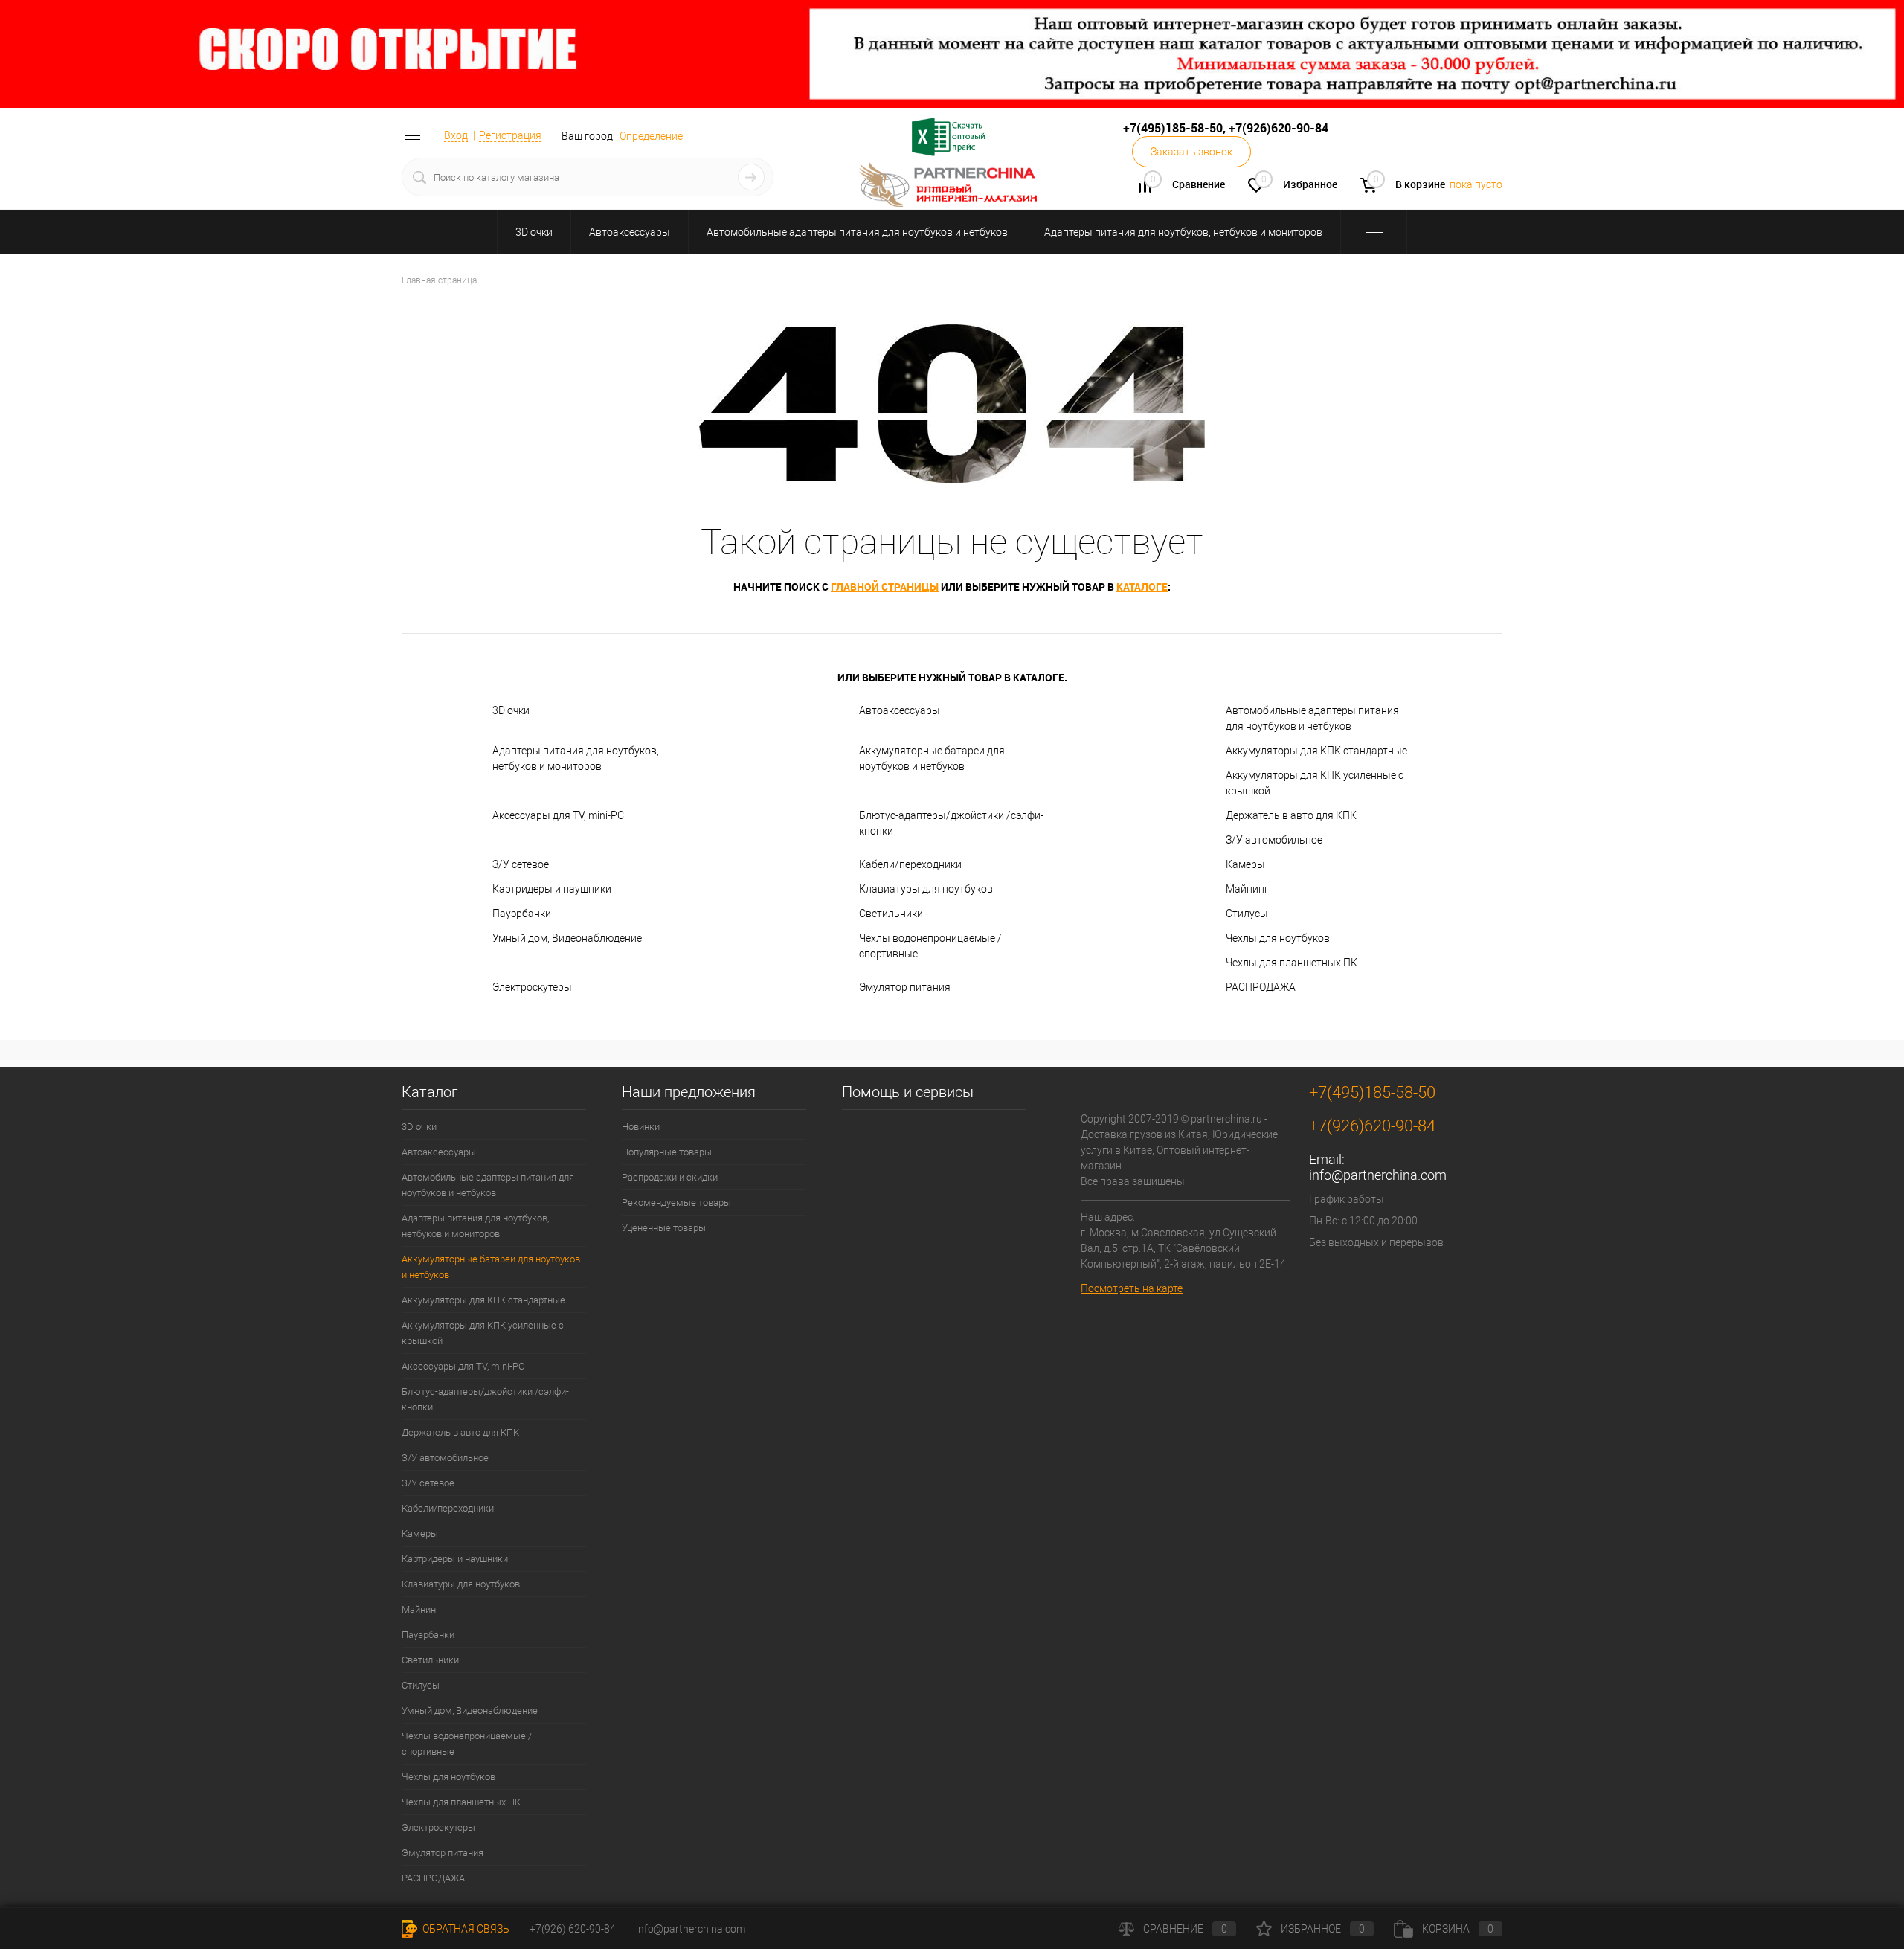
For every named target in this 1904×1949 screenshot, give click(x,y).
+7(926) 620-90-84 (573, 1929)
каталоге (1142, 587)
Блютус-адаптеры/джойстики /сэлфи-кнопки (951, 823)
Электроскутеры (532, 987)
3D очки (534, 232)
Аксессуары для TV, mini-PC (558, 815)
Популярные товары (667, 1152)
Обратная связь (465, 1929)
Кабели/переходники (910, 864)
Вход (456, 135)
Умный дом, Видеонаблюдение (567, 938)
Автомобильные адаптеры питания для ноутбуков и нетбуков (857, 232)
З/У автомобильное (1274, 840)
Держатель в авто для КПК (1291, 815)
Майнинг (1247, 889)
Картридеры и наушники (552, 889)
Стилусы (1247, 914)
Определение (651, 136)
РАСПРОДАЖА (1261, 987)
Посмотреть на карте (1132, 1288)
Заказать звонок (1191, 152)
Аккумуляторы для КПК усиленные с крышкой (1315, 783)
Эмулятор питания (905, 987)
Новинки (641, 1127)
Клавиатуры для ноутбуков (926, 889)
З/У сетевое (521, 864)
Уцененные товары (664, 1228)
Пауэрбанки (522, 914)
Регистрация (510, 135)
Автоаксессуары (630, 232)
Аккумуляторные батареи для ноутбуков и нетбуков (932, 758)
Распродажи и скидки (670, 1177)
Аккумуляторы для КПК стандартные (1316, 751)
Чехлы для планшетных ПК (1292, 963)
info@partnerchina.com (1378, 1175)
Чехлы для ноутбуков (1278, 938)
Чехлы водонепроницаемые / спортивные (930, 946)
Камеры (1245, 864)
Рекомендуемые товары (676, 1203)
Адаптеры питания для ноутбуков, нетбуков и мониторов (1183, 232)
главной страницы (885, 587)
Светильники (891, 914)
